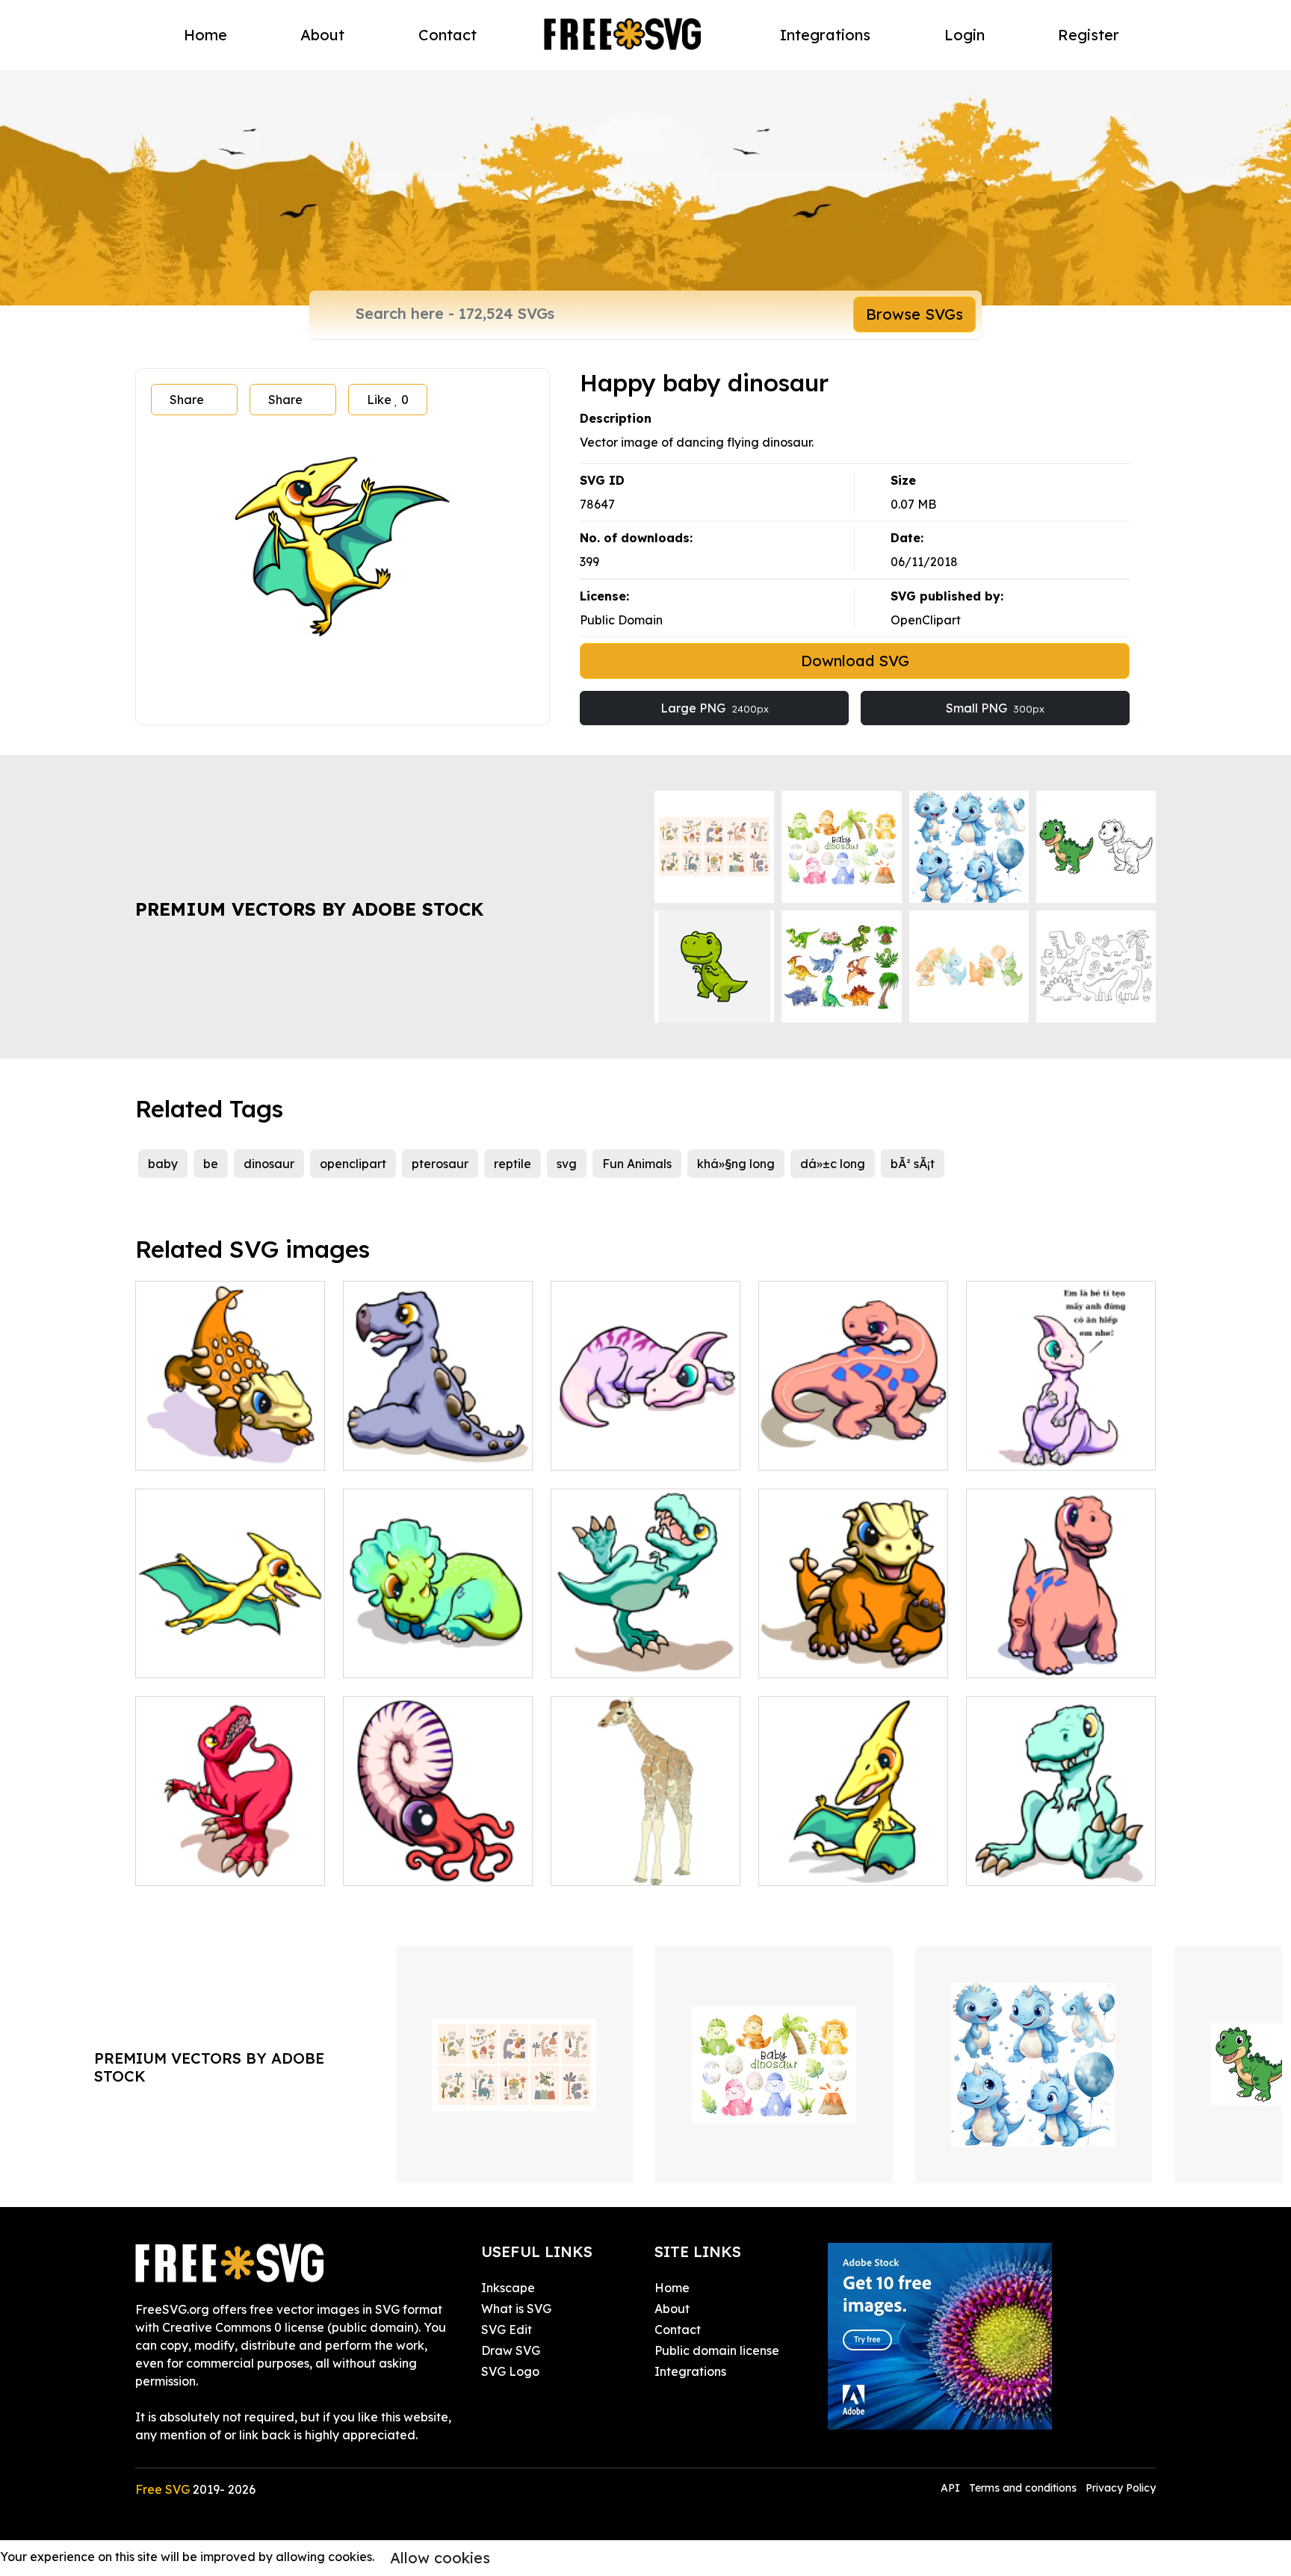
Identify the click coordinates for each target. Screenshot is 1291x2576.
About (322, 35)
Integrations (825, 35)
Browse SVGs (914, 314)
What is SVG (516, 2309)
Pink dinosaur (606, 1450)
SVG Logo (510, 2371)
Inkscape (508, 2288)
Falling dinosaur (614, 1657)
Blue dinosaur (399, 1657)
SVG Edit (507, 2330)
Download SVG (855, 661)
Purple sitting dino (1034, 1450)
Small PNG (995, 708)
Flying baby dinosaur (213, 1657)
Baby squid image (412, 1865)
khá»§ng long (736, 1164)
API (952, 2488)
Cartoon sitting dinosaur (844, 1657)
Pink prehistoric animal (840, 1450)
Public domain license (717, 2350)
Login (965, 35)
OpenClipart (926, 620)
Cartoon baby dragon (838, 1865)
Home (205, 35)
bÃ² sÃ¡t (913, 1164)
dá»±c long (833, 1164)
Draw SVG (511, 2350)
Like (388, 400)
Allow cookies (440, 2558)
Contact (448, 35)
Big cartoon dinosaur (1043, 1657)
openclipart (353, 1164)
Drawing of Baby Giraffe (638, 1865)
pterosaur (440, 1164)
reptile (513, 1164)
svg (567, 1164)
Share (187, 400)
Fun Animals (637, 1164)
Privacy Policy (1121, 2488)
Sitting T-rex (1018, 1865)
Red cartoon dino (202, 1865)
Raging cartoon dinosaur (224, 1450)
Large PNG (715, 708)
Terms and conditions (1023, 2488)
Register (1089, 35)
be (211, 1164)
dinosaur (269, 1164)
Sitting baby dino (409, 1450)
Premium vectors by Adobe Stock (309, 909)
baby (163, 1164)
